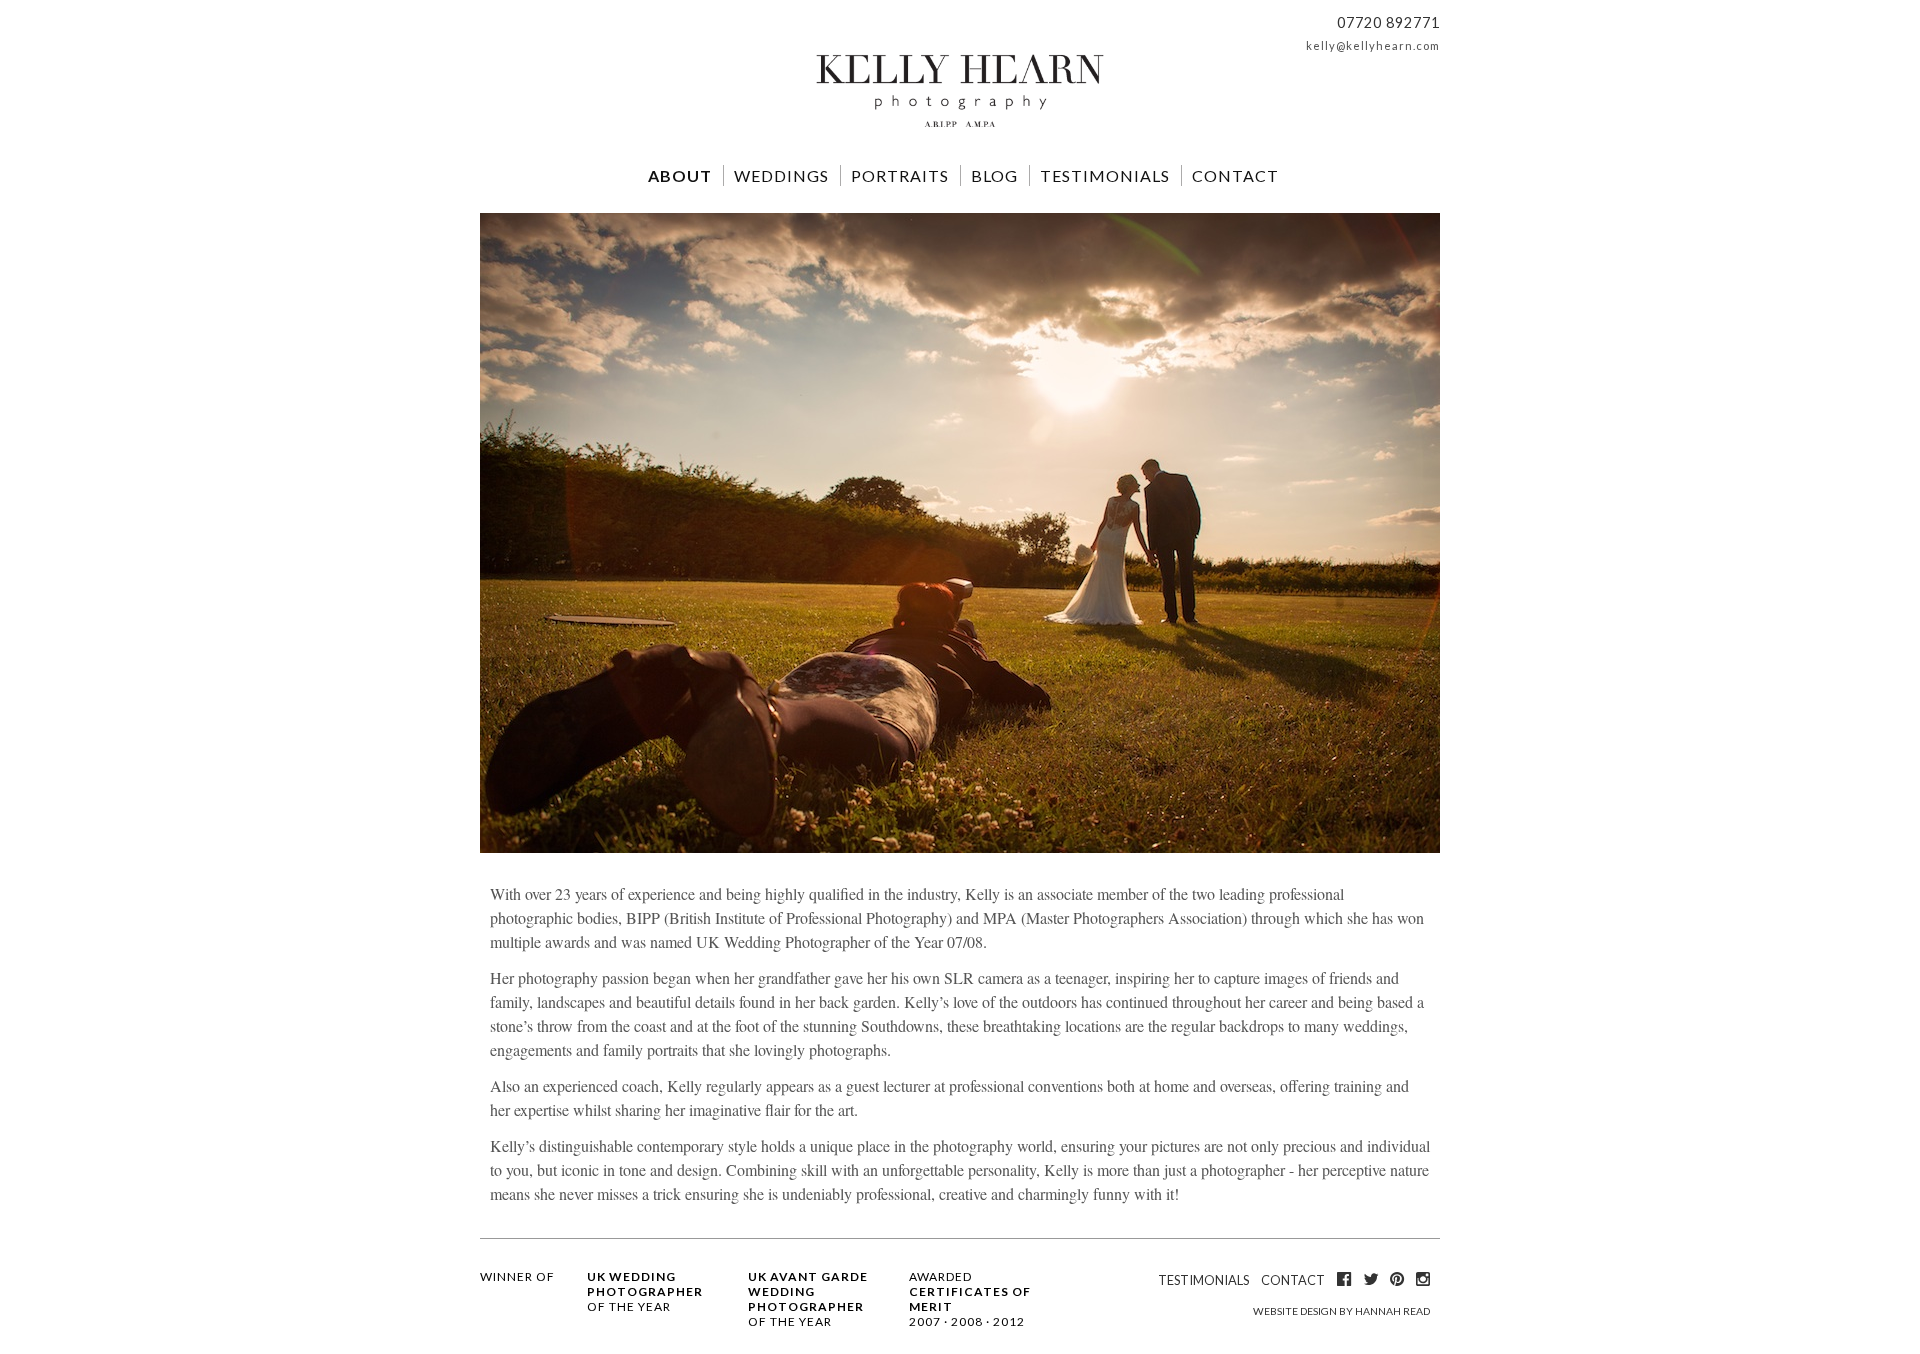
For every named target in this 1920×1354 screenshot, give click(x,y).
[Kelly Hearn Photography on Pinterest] (1397, 1279)
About (680, 175)
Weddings (781, 175)
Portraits (900, 175)
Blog (994, 175)
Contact (1235, 175)
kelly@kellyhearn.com (1373, 45)
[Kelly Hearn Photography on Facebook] (1344, 1279)
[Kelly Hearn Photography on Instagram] (1423, 1279)
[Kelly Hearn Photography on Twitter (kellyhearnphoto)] (1370, 1279)
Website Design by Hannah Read (1341, 1311)
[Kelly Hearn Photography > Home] (960, 128)
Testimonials (1105, 175)
